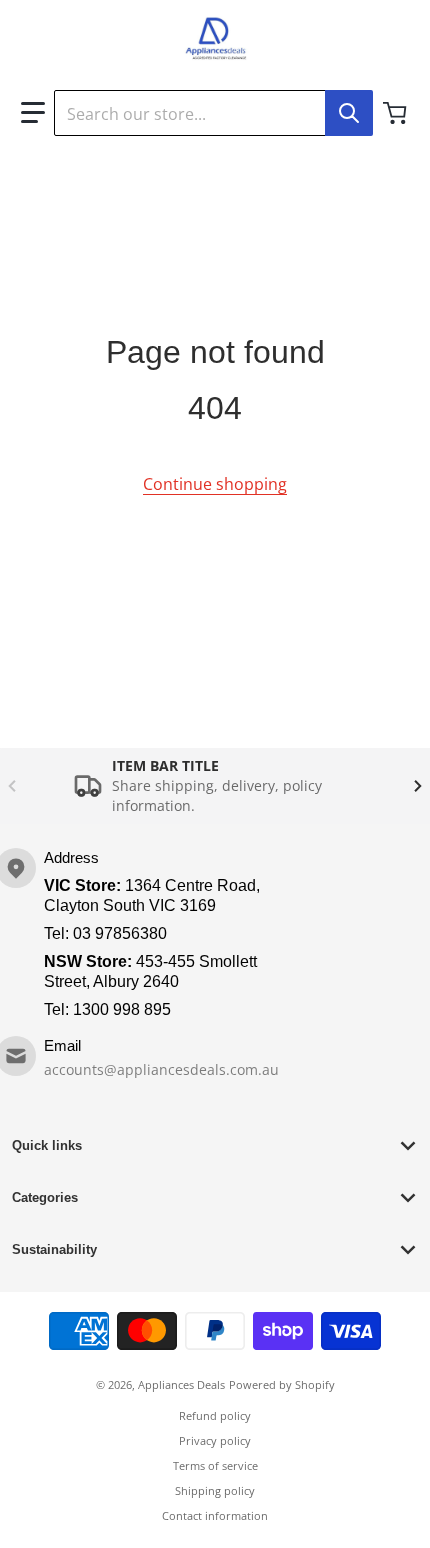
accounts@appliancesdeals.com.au (161, 1069)
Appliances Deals (181, 1384)
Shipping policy (215, 1490)
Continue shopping (215, 484)
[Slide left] (12, 786)
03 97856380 (120, 933)
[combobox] (213, 113)
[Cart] (397, 113)
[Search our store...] (349, 113)
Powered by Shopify (282, 1384)
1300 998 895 (122, 1009)
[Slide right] (418, 786)
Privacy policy (215, 1440)
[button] (33, 113)
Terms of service (215, 1465)
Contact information (215, 1515)
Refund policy (215, 1415)
